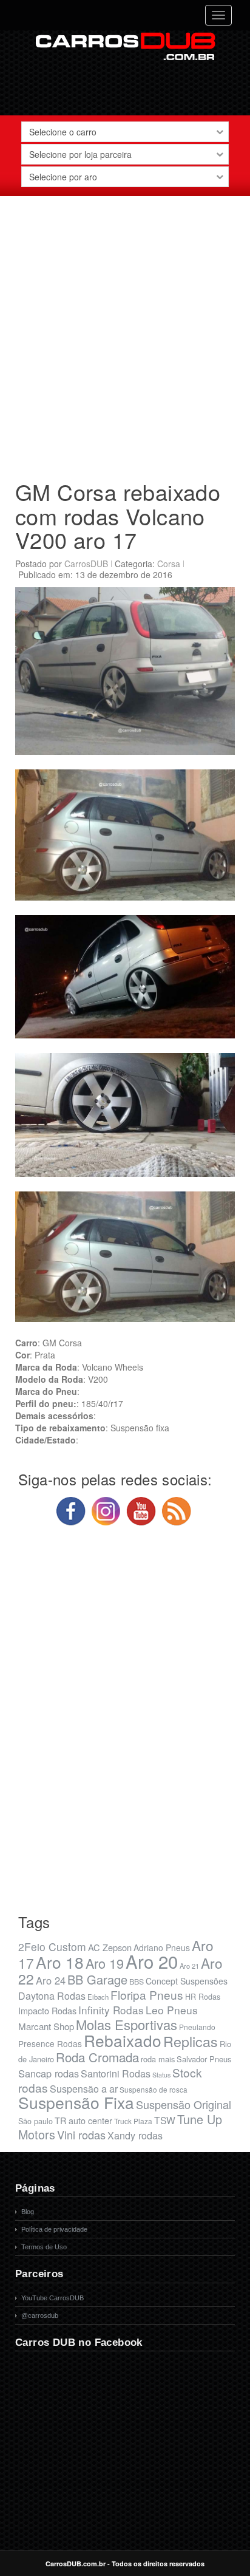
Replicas (191, 2041)
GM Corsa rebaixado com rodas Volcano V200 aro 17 (118, 516)
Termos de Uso (44, 2247)
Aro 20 (152, 1961)
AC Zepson (110, 1947)
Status (161, 2075)
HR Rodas (203, 1997)
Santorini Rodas (116, 2073)
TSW (165, 2120)
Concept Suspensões (187, 1981)
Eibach (98, 1997)
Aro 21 (189, 1966)
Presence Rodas (50, 2043)
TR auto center (83, 2120)
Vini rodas (81, 2135)
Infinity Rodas (111, 2010)
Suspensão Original (184, 2104)
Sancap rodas (49, 2073)
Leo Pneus (172, 2010)
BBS (137, 1981)
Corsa (169, 564)
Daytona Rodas (52, 1996)
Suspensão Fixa (76, 2102)
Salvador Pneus (204, 2059)
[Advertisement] (125, 333)
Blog (28, 2212)
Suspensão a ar (84, 2089)
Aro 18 (60, 1962)
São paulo (35, 2121)
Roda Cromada (97, 2057)
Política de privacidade (54, 2229)
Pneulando (197, 2027)
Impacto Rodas (47, 2010)
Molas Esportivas (127, 2024)
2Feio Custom (52, 1947)
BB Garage (97, 1979)
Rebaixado (123, 2040)
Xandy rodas (135, 2135)
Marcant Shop (46, 2026)
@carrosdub (40, 2315)
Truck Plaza (133, 2121)
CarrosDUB (86, 564)
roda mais (158, 2059)
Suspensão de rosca (154, 2089)
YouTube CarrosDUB (52, 2298)
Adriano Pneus (162, 1947)
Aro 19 (105, 1963)
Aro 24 (51, 1980)
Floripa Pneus (147, 1995)
